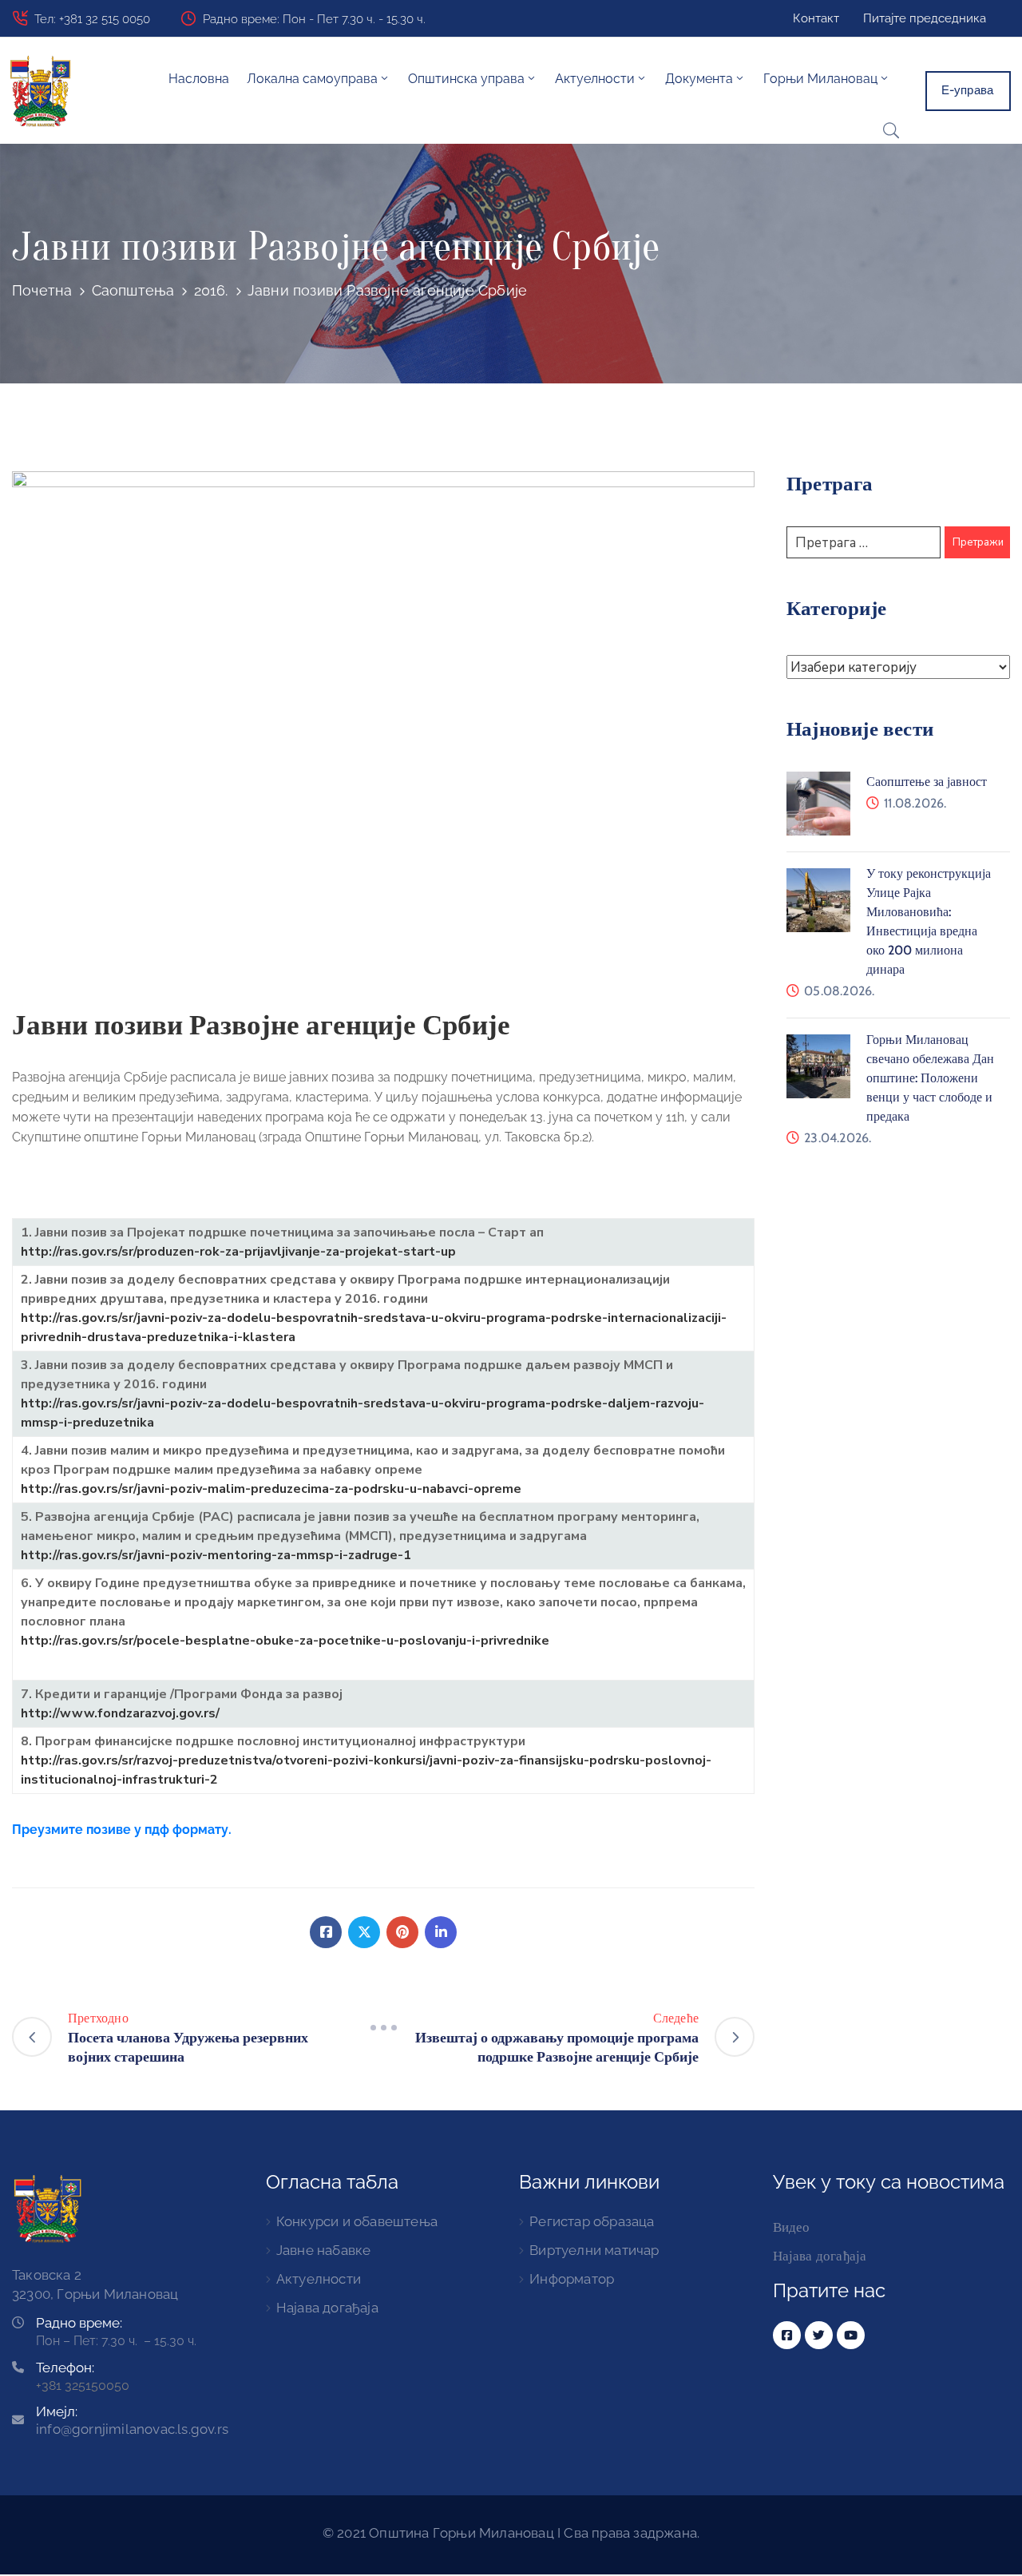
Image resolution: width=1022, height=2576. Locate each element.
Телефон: (65, 2368)
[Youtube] (851, 2335)
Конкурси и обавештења (357, 2221)
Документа (699, 79)
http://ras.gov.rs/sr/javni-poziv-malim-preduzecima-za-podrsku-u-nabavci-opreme (271, 1489)
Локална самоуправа (312, 79)
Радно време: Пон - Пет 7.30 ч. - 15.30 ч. (314, 19)
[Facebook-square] (787, 2335)
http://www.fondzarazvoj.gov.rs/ (120, 1713)
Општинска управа (466, 79)
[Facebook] (326, 1932)
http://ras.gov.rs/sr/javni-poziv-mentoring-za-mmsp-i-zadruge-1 (216, 1555)
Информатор (572, 2279)
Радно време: (79, 2323)
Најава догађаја (327, 2308)
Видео (792, 2227)
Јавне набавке (324, 2250)
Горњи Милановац (820, 79)
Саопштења (133, 290)
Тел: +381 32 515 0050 (92, 19)
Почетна (42, 290)
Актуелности (319, 2279)
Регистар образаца (592, 2221)
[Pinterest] (402, 1932)
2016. (211, 290)
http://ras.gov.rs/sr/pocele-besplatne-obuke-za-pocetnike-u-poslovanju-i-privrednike (285, 1641)
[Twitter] (364, 1932)
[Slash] (383, 2028)
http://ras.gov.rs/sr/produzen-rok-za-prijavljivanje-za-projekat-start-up (238, 1252)
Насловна (199, 79)
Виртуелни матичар (594, 2250)
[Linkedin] (441, 1932)
